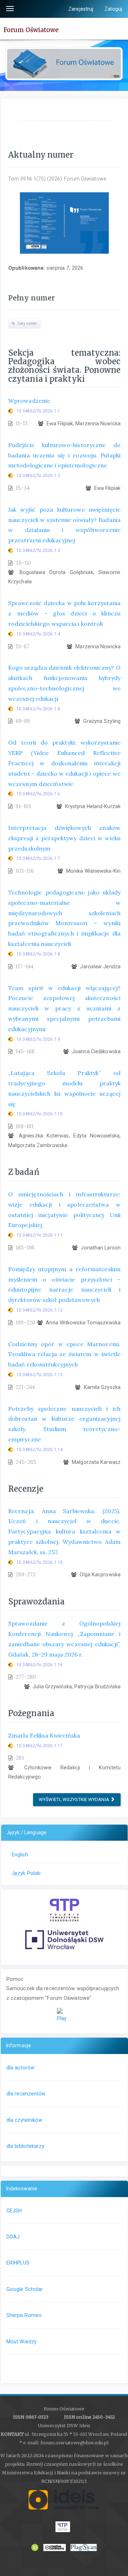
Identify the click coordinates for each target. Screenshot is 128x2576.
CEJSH (14, 2211)
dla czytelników (25, 2120)
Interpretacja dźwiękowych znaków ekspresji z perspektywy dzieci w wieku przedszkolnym (64, 838)
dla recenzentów (26, 2094)
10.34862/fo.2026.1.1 (38, 411)
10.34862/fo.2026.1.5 (38, 709)
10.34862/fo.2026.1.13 (39, 1375)
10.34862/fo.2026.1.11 (39, 1235)
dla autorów (20, 2068)
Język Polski (26, 1873)
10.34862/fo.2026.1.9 (38, 1039)
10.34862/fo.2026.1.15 (39, 1562)
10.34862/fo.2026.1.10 (39, 1114)
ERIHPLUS (18, 2263)
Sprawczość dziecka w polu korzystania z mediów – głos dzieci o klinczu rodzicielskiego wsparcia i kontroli (64, 613)
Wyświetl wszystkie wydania (74, 1799)
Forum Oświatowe (31, 30)
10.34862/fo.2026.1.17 (39, 1746)
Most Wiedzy (22, 2342)
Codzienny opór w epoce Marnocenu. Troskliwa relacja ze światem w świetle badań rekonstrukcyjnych (64, 1354)
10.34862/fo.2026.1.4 (38, 634)
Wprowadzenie (29, 401)
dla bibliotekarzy (25, 2146)
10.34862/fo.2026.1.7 (38, 858)
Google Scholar (25, 2289)
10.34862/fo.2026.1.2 (38, 476)
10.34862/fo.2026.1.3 (38, 551)
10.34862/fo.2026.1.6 (38, 794)
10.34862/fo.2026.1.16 (39, 1665)
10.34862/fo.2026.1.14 (39, 1450)
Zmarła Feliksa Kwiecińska (44, 1735)
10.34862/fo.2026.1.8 (38, 954)
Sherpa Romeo (24, 2315)
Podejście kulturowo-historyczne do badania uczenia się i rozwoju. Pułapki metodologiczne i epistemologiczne (64, 455)
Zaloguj (113, 9)
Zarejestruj (81, 9)
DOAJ (13, 2237)
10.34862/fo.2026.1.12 (39, 1310)
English (20, 1855)
